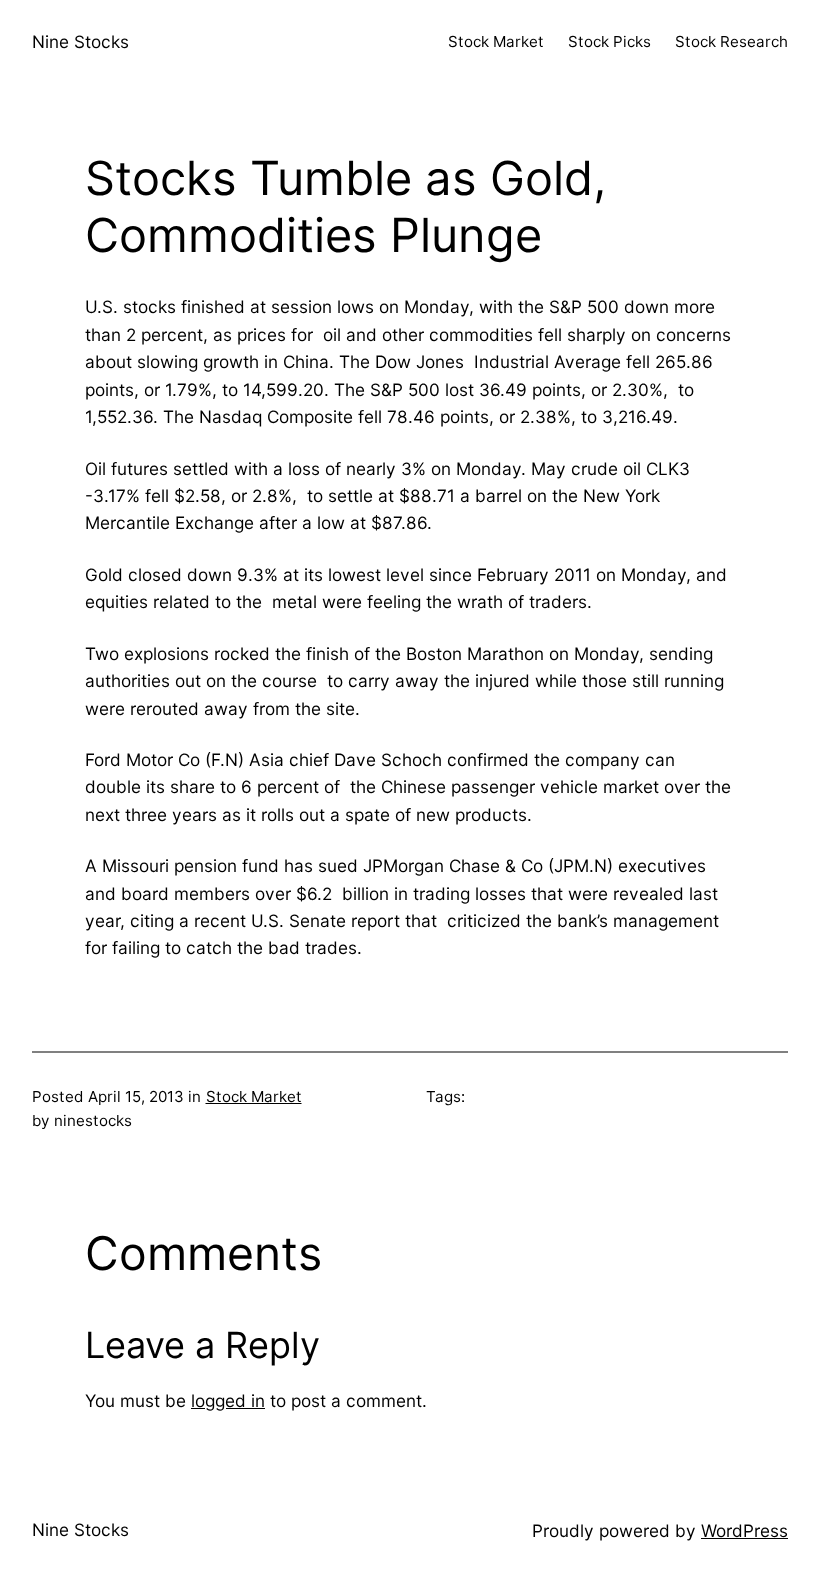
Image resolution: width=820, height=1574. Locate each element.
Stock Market (254, 1096)
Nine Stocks (80, 41)
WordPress (744, 1530)
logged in (228, 1400)
